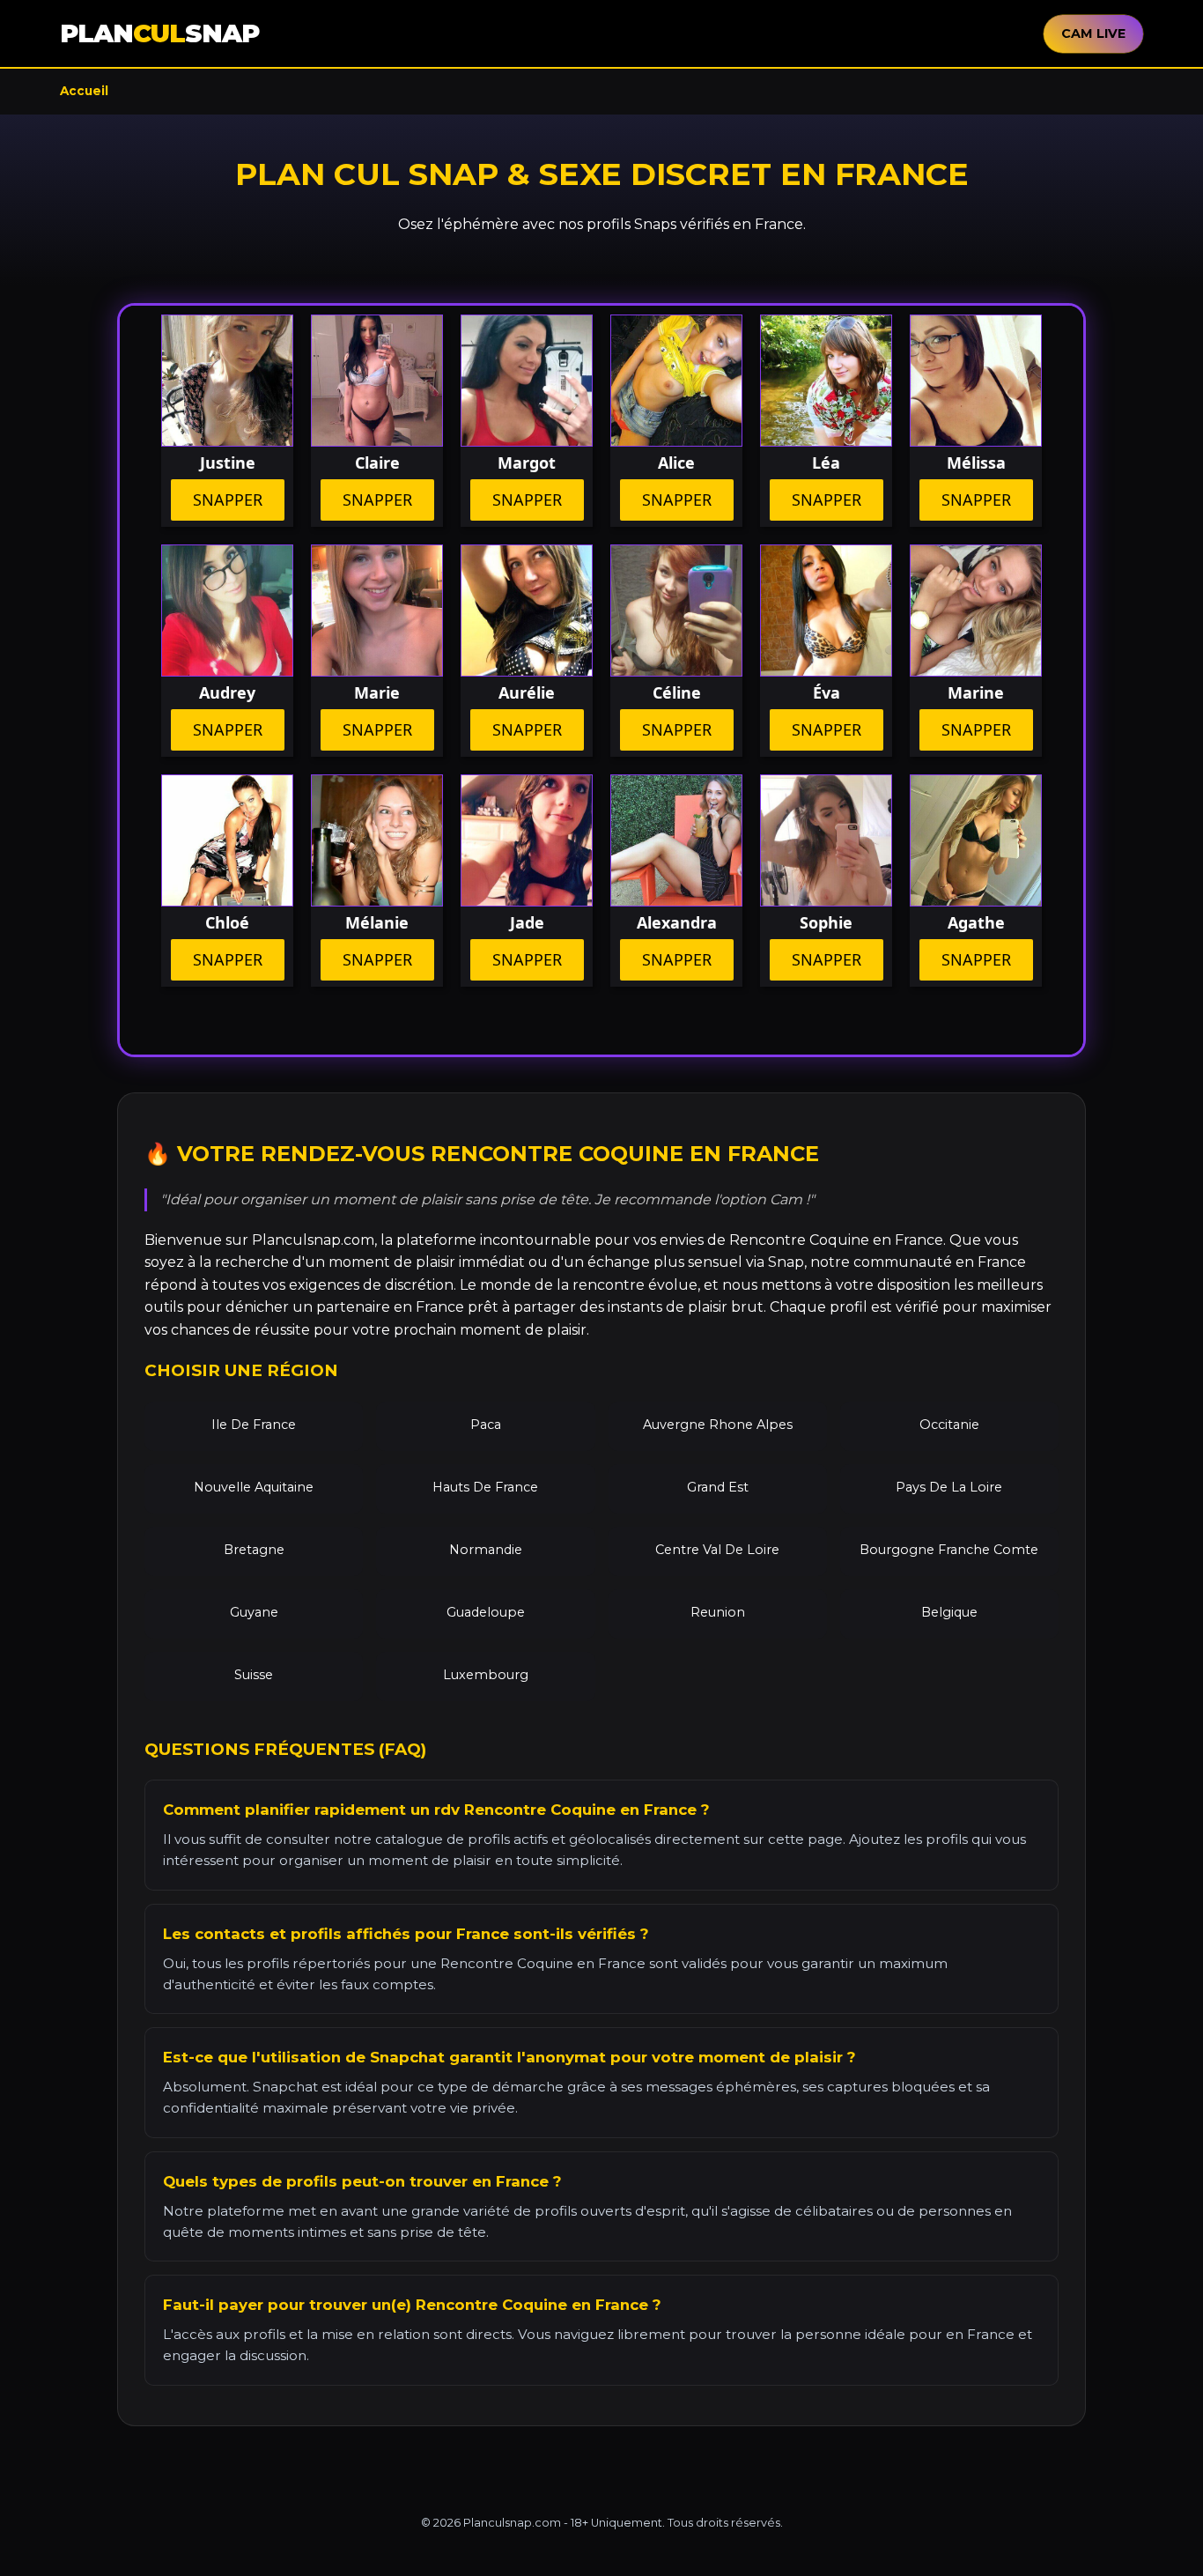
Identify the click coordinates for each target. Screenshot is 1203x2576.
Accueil (84, 91)
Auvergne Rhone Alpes (718, 1425)
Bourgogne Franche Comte (949, 1550)
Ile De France (254, 1425)
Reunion (718, 1612)
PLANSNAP (159, 33)
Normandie (486, 1550)
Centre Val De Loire (717, 1550)
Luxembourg (486, 1675)
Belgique (949, 1612)
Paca (486, 1425)
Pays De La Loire (949, 1487)
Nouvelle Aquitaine (254, 1487)
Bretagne (254, 1550)
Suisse (254, 1675)
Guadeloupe (486, 1612)
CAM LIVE (1093, 33)
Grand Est (718, 1487)
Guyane (254, 1612)
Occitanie (949, 1425)
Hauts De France (485, 1487)
